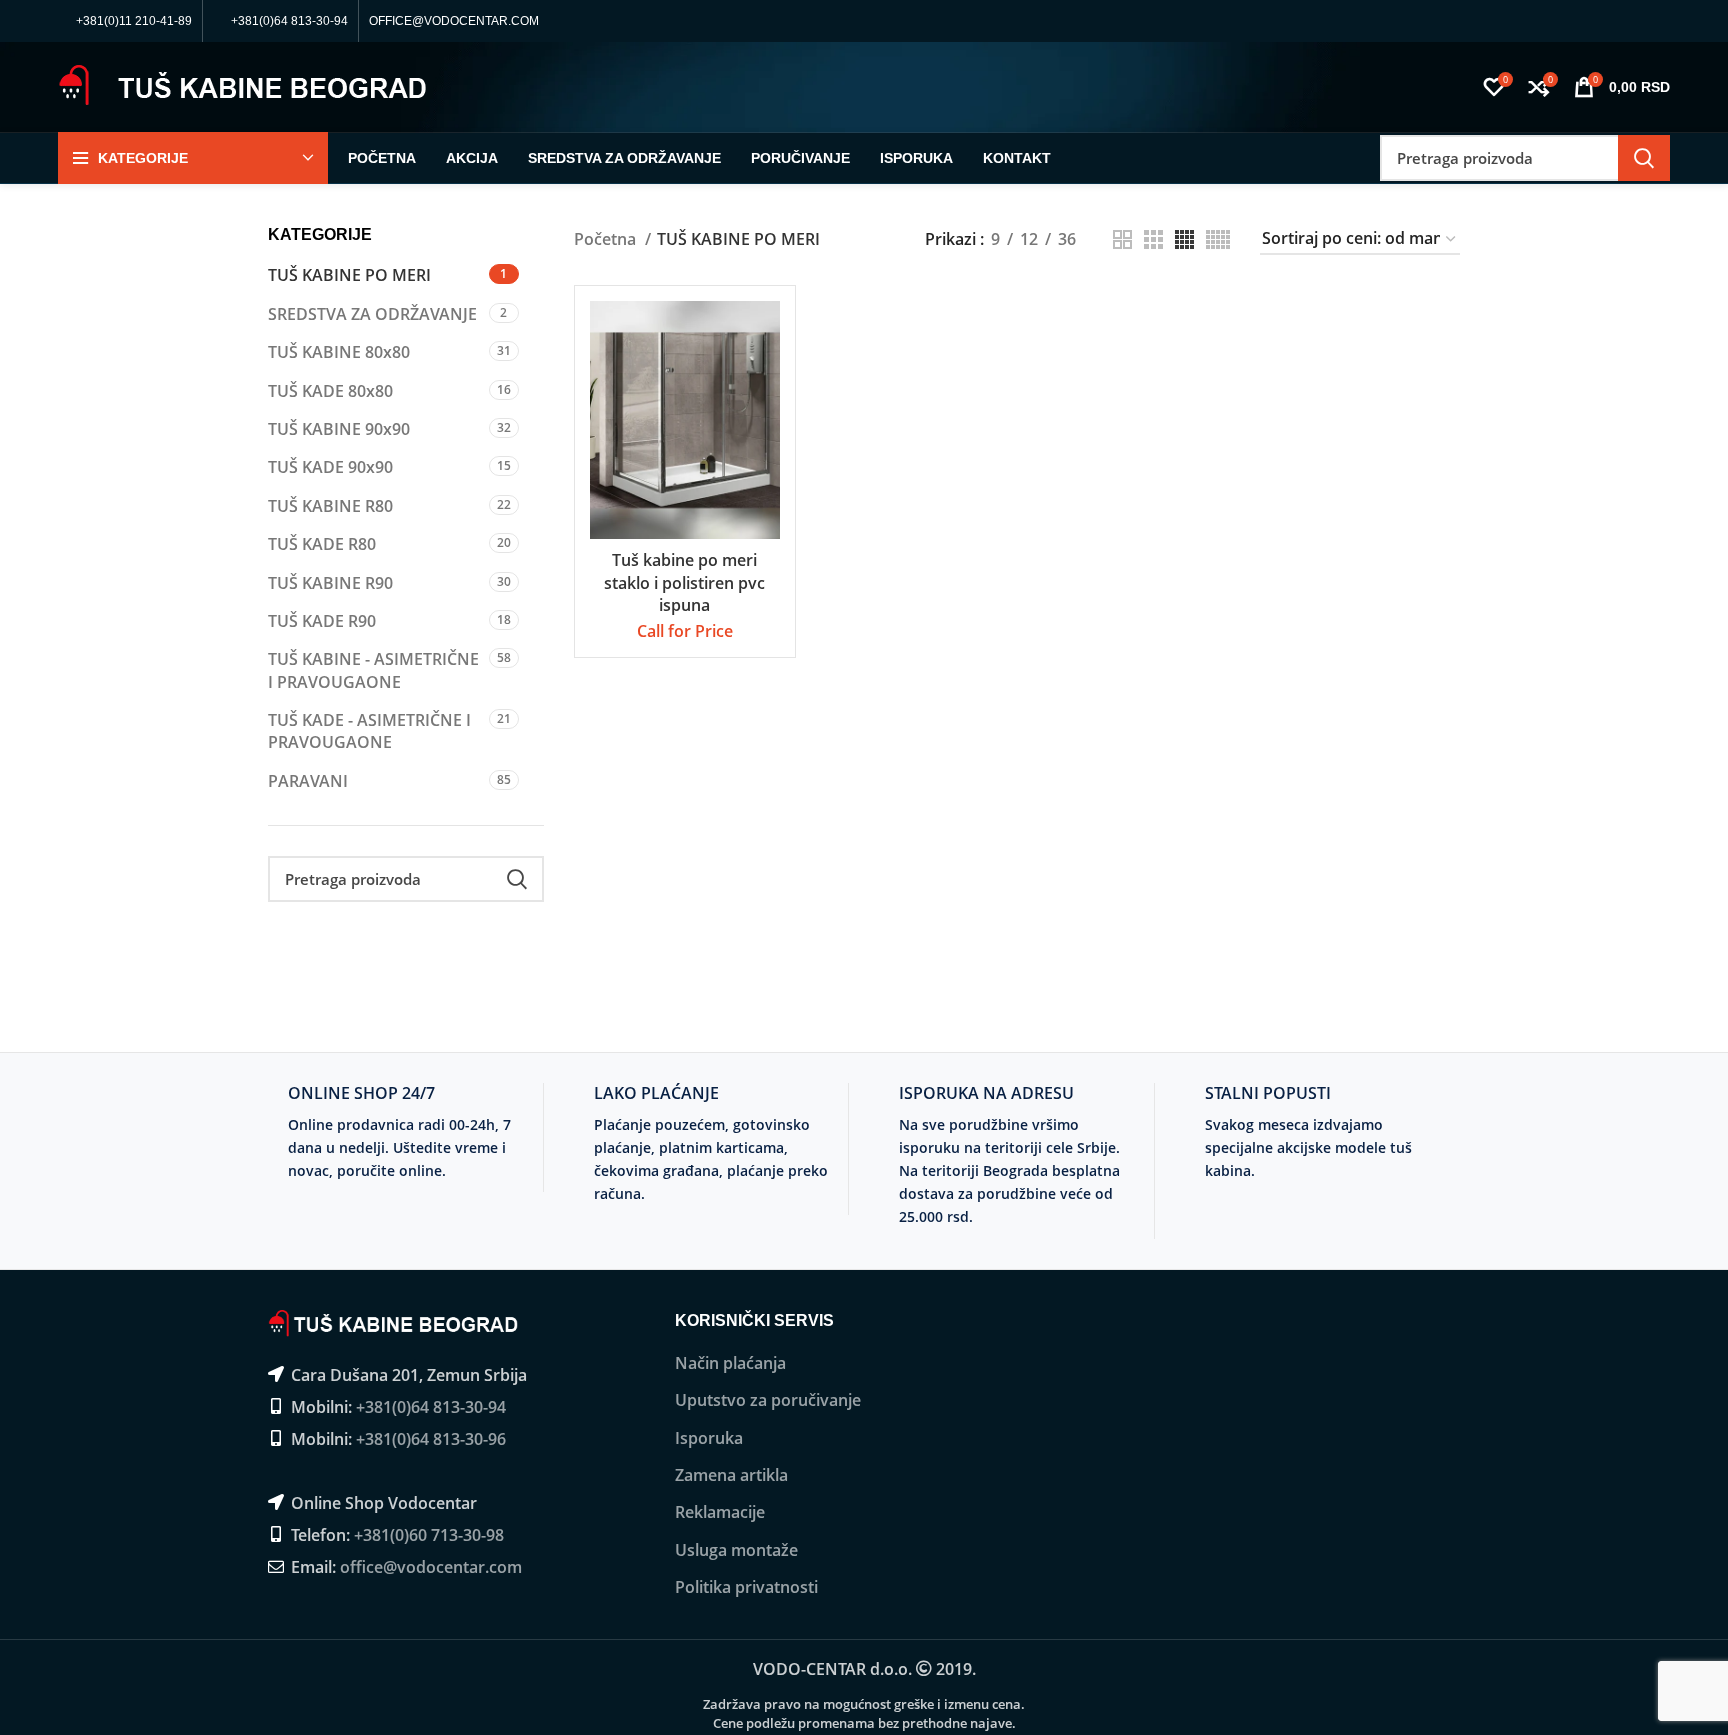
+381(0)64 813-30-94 (431, 1407)
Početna (607, 239)
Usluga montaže (736, 1550)
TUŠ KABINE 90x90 (339, 429)
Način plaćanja (730, 1363)
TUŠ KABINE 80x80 (339, 352)
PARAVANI (308, 781)
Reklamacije (720, 1512)
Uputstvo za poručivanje (768, 1400)
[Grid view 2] (1122, 239)
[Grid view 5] (1218, 239)
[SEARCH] (1644, 158)
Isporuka (709, 1438)
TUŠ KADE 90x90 (330, 467)
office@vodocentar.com (431, 1567)
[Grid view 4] (1184, 239)
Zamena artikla (731, 1475)
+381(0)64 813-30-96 (431, 1439)
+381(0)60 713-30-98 (429, 1535)
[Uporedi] (765, 333)
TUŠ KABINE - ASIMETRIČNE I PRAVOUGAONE (373, 670)
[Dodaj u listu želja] (765, 423)
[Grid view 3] (1153, 239)
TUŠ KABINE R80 (330, 506)
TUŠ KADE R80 (322, 544)
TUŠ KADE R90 (322, 621)
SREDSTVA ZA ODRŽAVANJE (372, 314)
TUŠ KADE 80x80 (330, 391)
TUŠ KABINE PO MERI (349, 275)
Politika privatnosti (746, 1587)
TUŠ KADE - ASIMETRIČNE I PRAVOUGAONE (369, 731)
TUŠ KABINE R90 (330, 583)
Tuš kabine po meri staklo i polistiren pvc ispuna (684, 582)
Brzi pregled (765, 378)
